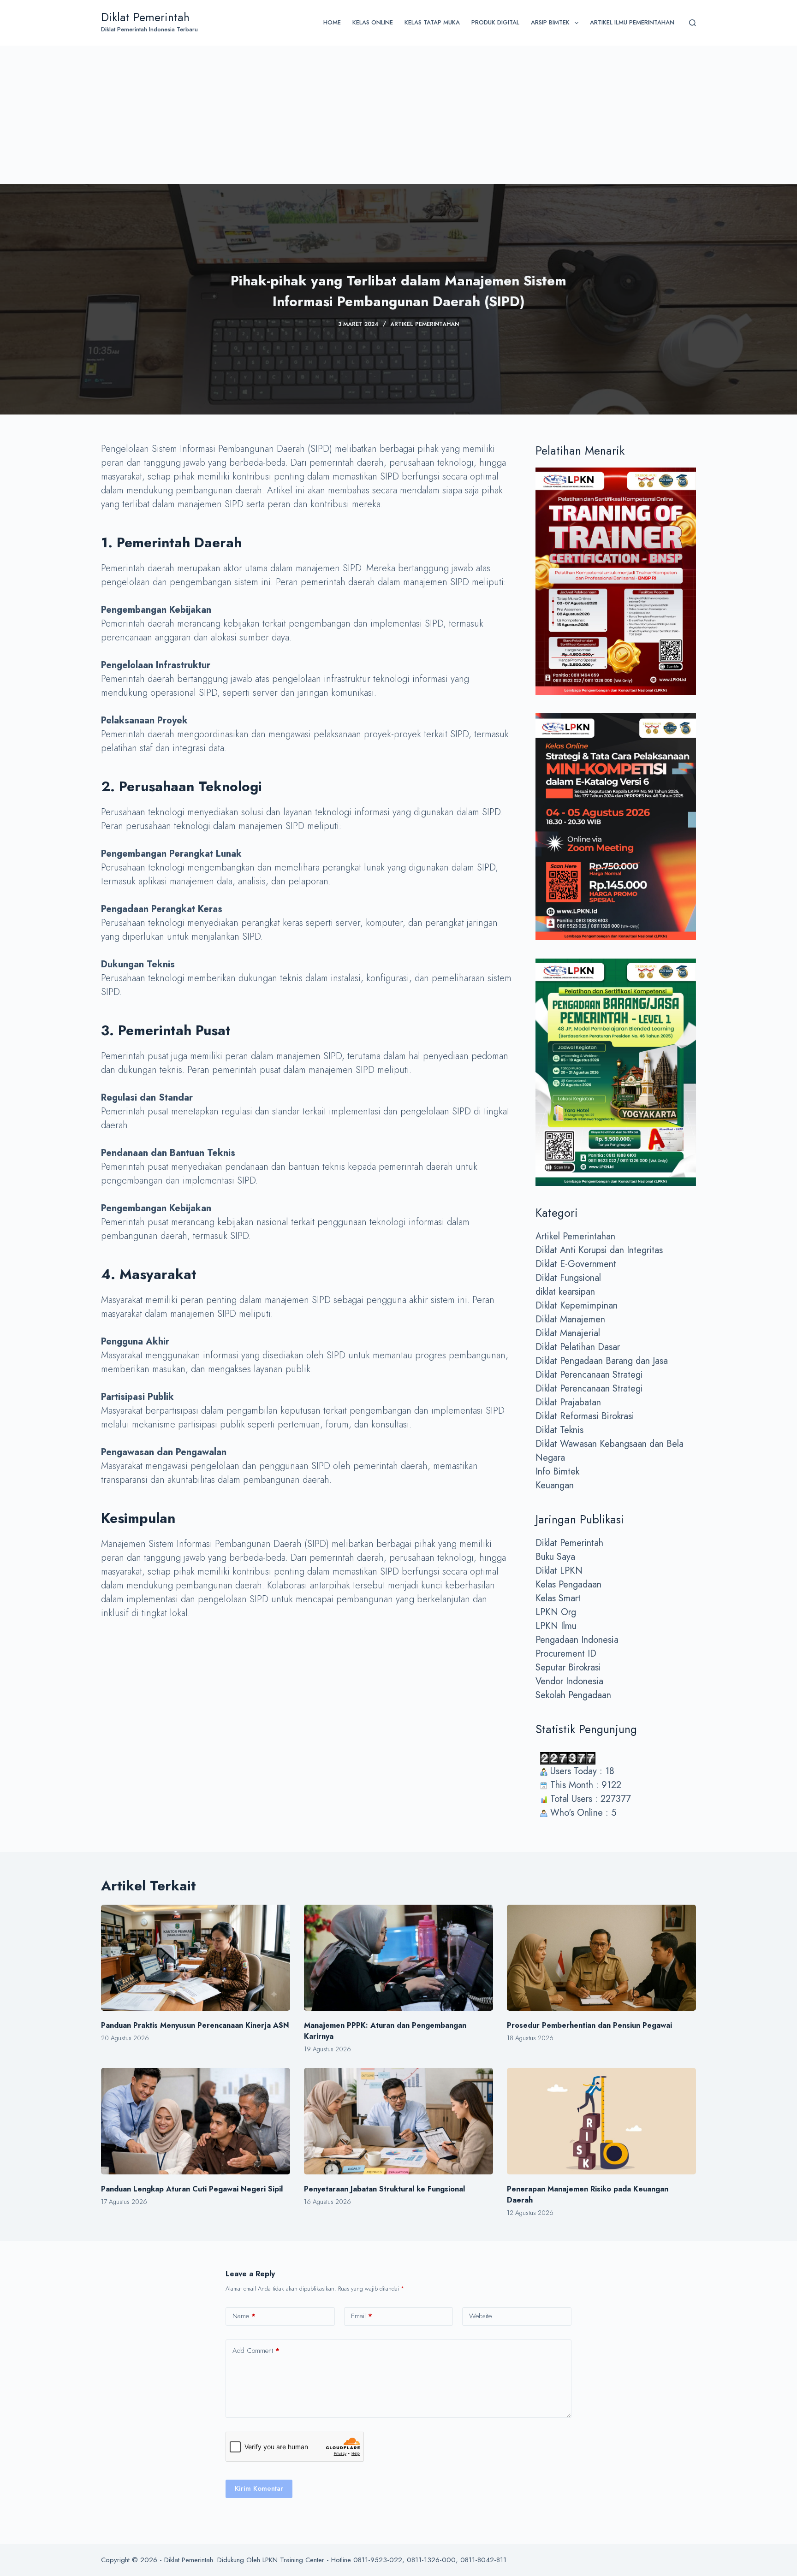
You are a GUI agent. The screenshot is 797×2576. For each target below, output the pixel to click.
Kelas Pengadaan (568, 1584)
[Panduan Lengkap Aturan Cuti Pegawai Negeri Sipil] (196, 2121)
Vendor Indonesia (569, 1681)
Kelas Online (373, 22)
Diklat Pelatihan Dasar (578, 1347)
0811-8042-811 (483, 2560)
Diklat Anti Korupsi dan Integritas (599, 1250)
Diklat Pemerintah (145, 17)
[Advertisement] (398, 115)
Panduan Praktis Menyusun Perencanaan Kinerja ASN (195, 2025)
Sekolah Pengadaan (573, 1695)
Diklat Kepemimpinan (577, 1306)
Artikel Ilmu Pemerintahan (632, 22)
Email (362, 2316)
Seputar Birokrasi (568, 1667)
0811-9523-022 (378, 2560)
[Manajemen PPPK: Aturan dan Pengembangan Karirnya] (398, 1958)
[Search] (693, 23)
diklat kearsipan (565, 1292)
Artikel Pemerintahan (425, 324)
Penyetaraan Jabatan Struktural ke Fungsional (384, 2189)
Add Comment (256, 2351)
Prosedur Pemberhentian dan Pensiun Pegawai (589, 2025)
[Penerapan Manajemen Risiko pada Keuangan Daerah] (601, 2121)
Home (332, 22)
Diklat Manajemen (570, 1319)
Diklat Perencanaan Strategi (589, 1375)
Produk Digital (495, 22)
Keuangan (555, 1485)
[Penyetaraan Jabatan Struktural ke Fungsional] (398, 2121)
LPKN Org (556, 1612)
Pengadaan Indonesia (577, 1640)
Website (480, 2316)
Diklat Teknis (559, 1430)
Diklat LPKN (559, 1571)
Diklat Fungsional (568, 1278)
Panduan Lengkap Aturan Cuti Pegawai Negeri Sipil (192, 2189)
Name (244, 2316)
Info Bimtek (557, 1472)
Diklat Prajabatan (568, 1402)
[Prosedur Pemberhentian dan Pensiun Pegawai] (601, 1958)
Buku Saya (555, 1557)
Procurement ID (566, 1654)
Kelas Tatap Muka (432, 22)
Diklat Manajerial (568, 1333)
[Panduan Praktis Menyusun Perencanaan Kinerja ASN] (196, 1958)
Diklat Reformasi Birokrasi (585, 1416)
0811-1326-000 (431, 2560)
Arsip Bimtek (550, 22)
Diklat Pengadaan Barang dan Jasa (602, 1361)
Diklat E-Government (576, 1264)
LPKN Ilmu (556, 1626)
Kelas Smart (558, 1598)
